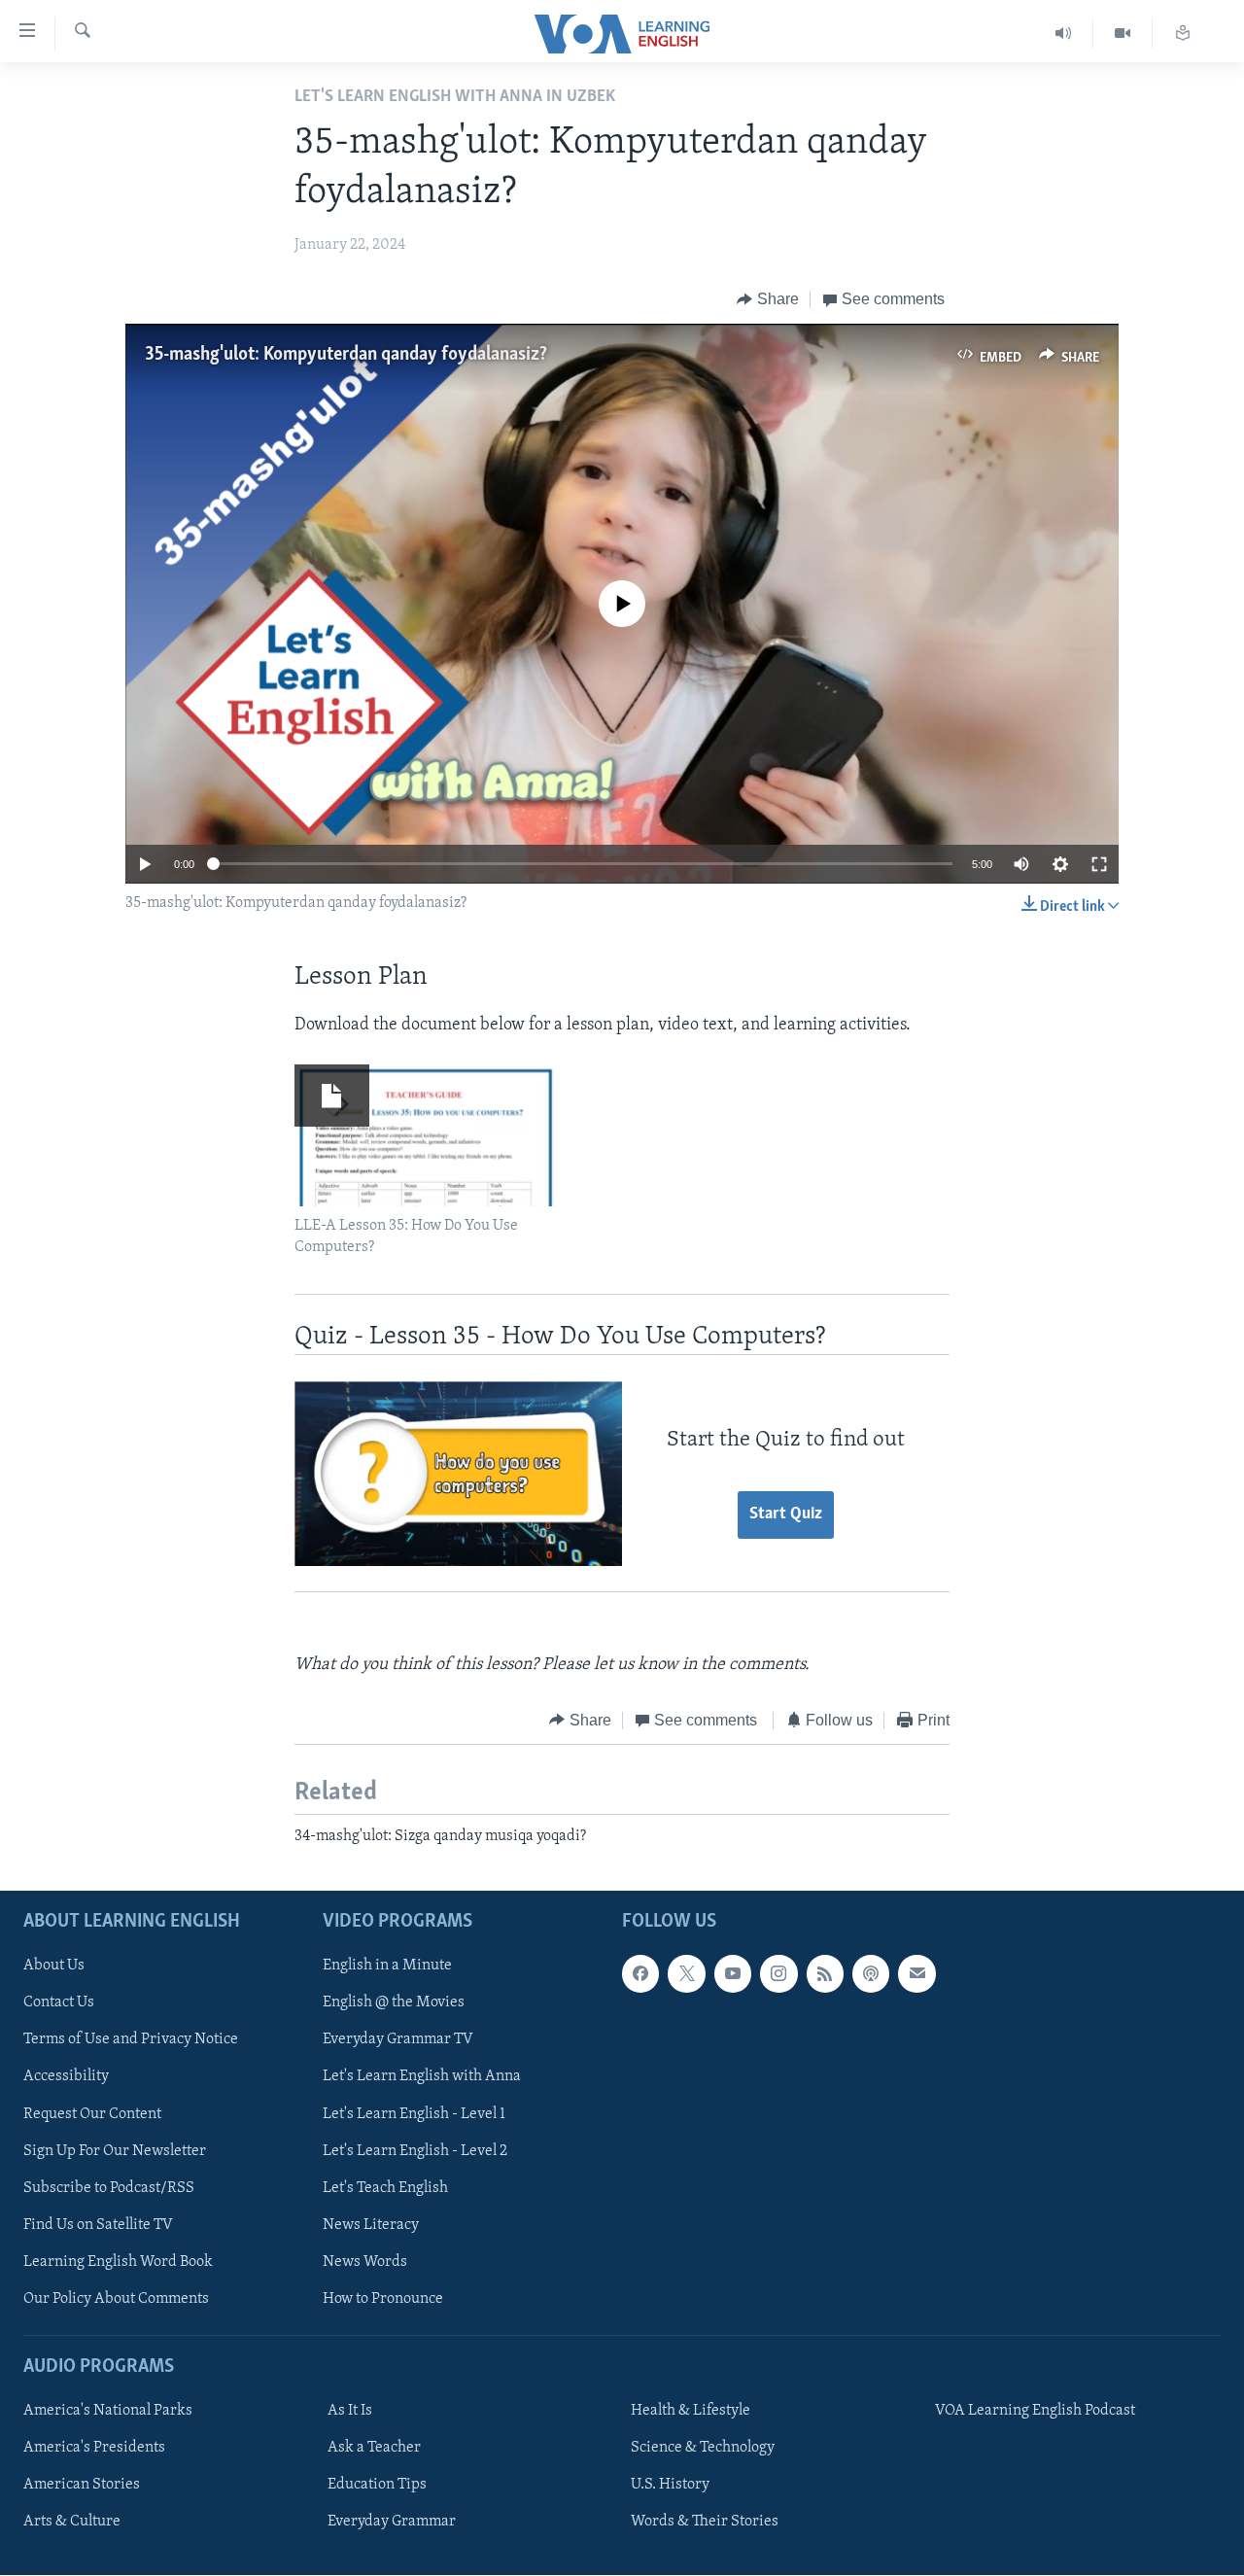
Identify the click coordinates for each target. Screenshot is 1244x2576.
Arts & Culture (72, 2523)
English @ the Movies (394, 2003)
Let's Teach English (385, 2188)
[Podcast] (871, 1974)
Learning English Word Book (118, 2262)
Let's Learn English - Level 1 (414, 2114)
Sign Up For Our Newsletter (115, 2151)
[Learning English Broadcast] (1064, 34)
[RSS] (825, 1974)
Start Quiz (786, 1514)
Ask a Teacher (374, 2449)
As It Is (350, 2412)
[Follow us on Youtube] (733, 1974)
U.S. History (670, 2486)
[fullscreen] (1099, 864)
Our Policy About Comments (116, 2299)
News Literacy (371, 2225)
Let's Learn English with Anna (422, 2077)
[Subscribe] (916, 1974)
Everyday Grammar (392, 2523)
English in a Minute (387, 1967)
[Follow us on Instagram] (778, 1974)
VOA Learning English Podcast (1035, 2412)
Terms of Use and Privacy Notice (131, 2040)
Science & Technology (703, 2449)
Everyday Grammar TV (398, 2040)
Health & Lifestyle (691, 2412)
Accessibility (66, 2077)
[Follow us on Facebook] (640, 1974)
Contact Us (59, 2003)
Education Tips (377, 2486)
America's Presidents (94, 2449)
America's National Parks (108, 2412)
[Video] (1123, 34)
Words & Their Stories (705, 2523)
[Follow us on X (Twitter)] (686, 1974)
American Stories (82, 2486)
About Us (54, 1967)
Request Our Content (92, 2114)
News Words (365, 2262)
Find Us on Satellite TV (98, 2225)
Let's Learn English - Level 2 (415, 2151)
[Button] (768, 299)
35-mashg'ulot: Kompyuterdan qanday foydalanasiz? (346, 355)
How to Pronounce (383, 2299)
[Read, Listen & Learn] (1183, 34)
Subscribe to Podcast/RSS (109, 2188)
